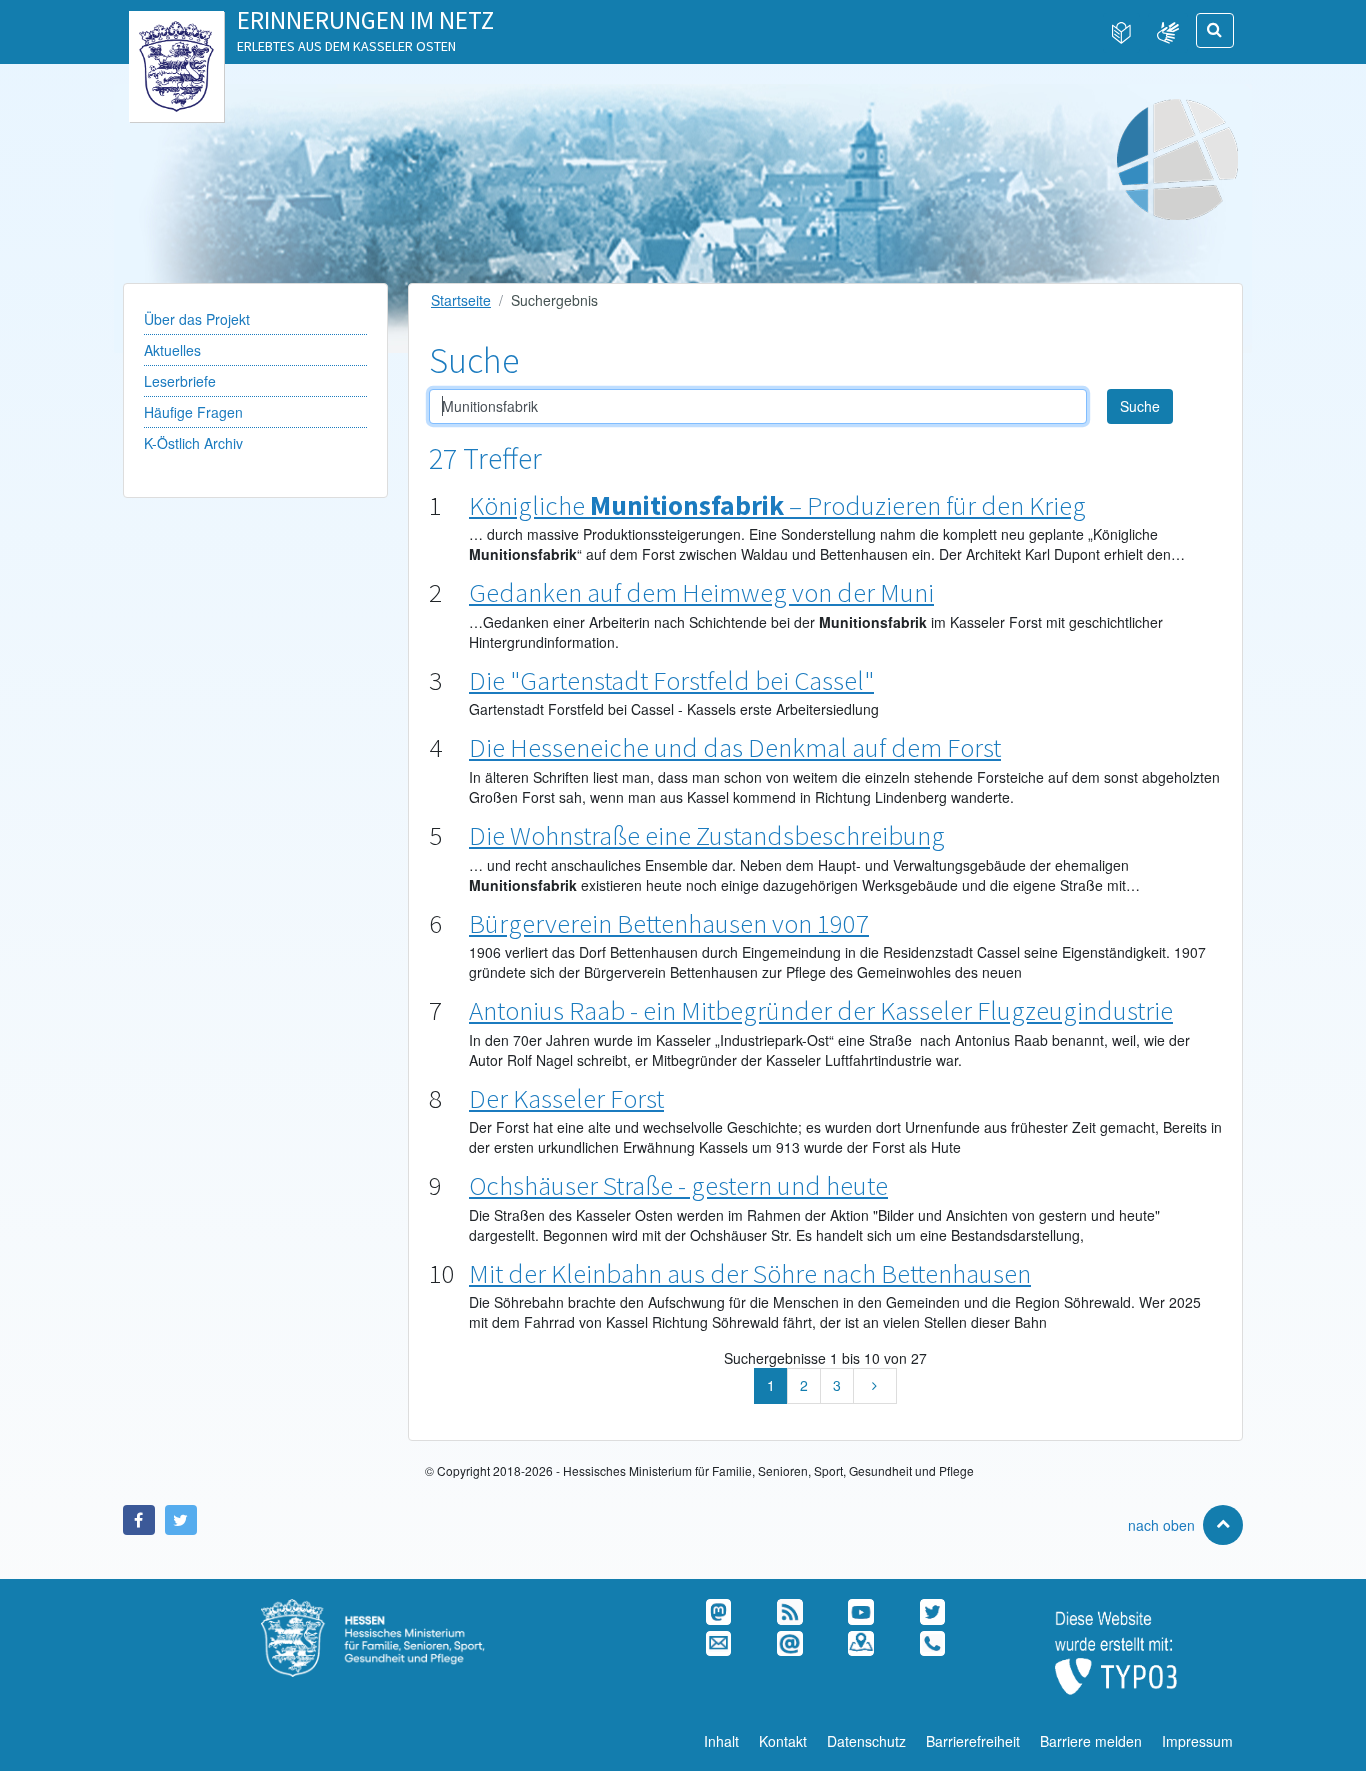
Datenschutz (866, 1741)
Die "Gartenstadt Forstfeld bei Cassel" (671, 680)
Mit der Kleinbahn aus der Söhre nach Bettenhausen (750, 1273)
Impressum (1197, 1741)
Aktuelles (172, 350)
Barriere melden (1091, 1741)
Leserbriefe (180, 381)
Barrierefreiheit (973, 1741)
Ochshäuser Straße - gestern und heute (678, 1185)
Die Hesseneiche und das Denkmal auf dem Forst (735, 747)
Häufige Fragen (193, 412)
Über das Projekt (197, 319)
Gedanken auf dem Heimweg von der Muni (701, 592)
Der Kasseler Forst (566, 1098)
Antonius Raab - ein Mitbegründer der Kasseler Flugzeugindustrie (821, 1010)
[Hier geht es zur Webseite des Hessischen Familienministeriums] (398, 1609)
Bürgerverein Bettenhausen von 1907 (669, 923)
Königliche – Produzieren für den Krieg (777, 505)
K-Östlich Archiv (193, 443)
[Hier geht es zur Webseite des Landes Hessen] (176, 31)
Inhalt (721, 1741)
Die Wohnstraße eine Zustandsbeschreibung (707, 835)
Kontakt (783, 1741)
